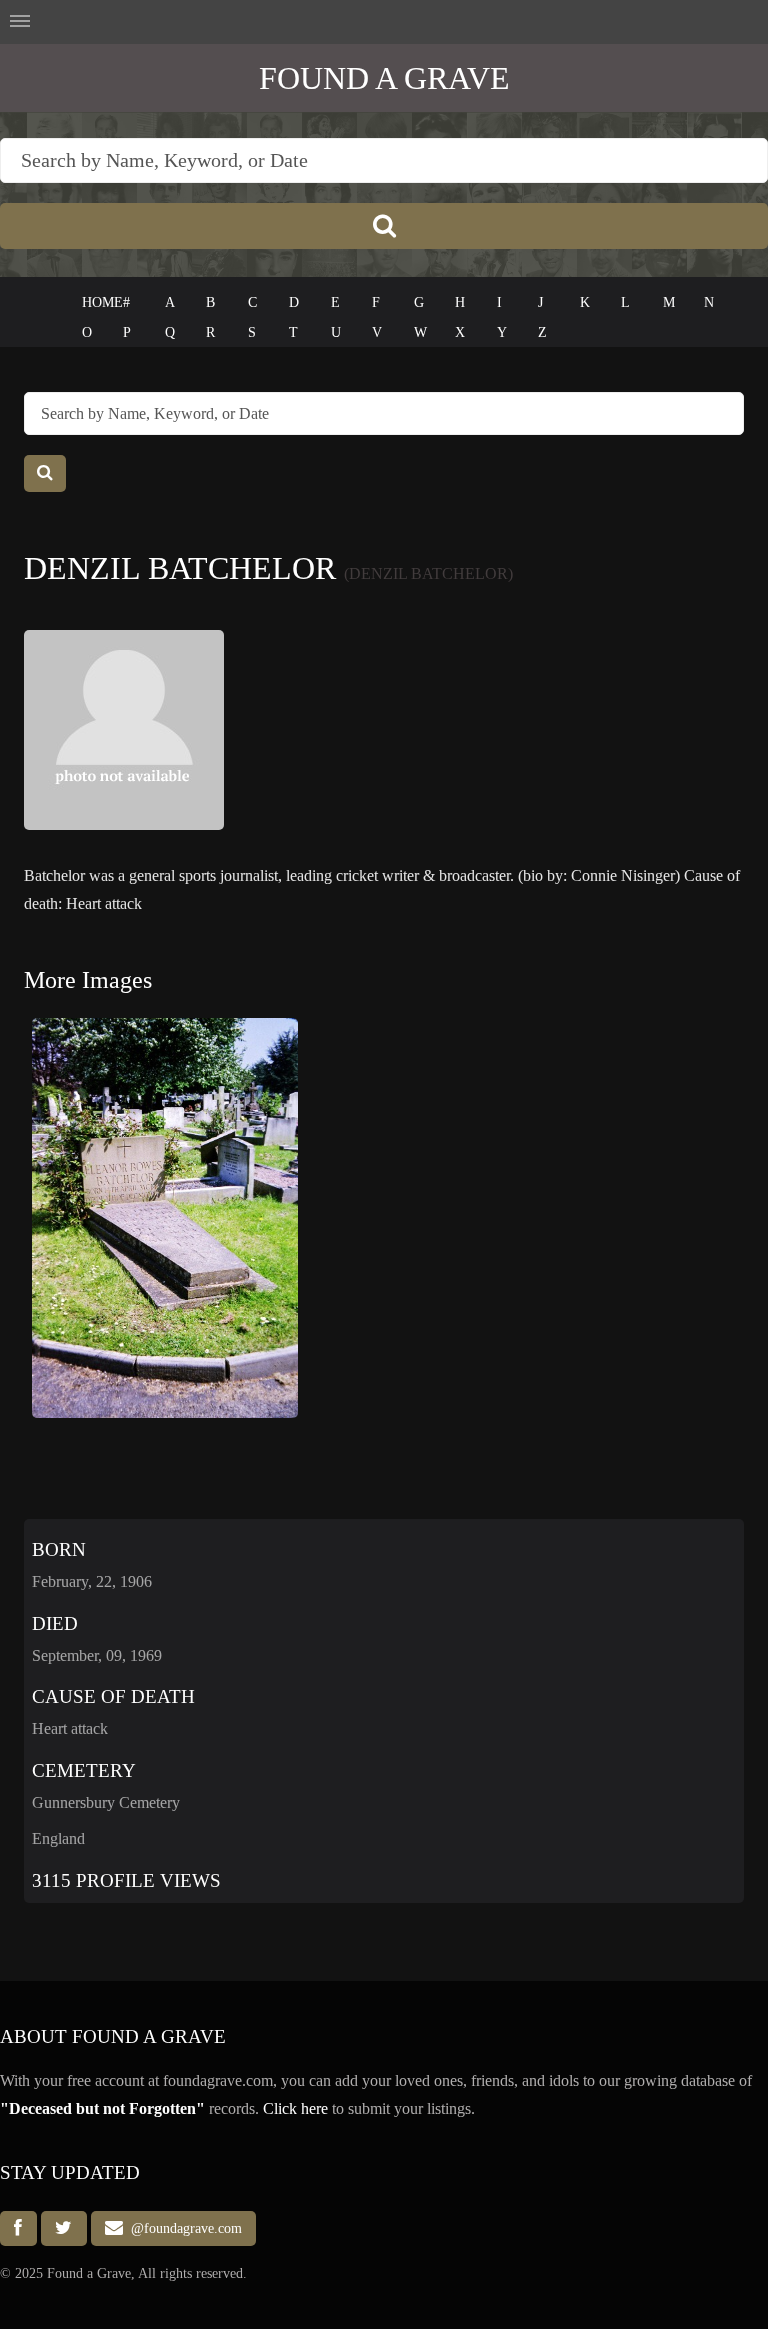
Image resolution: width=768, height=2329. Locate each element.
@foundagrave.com (182, 2229)
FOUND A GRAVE (384, 78)
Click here (295, 2108)
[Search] (384, 226)
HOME (102, 302)
